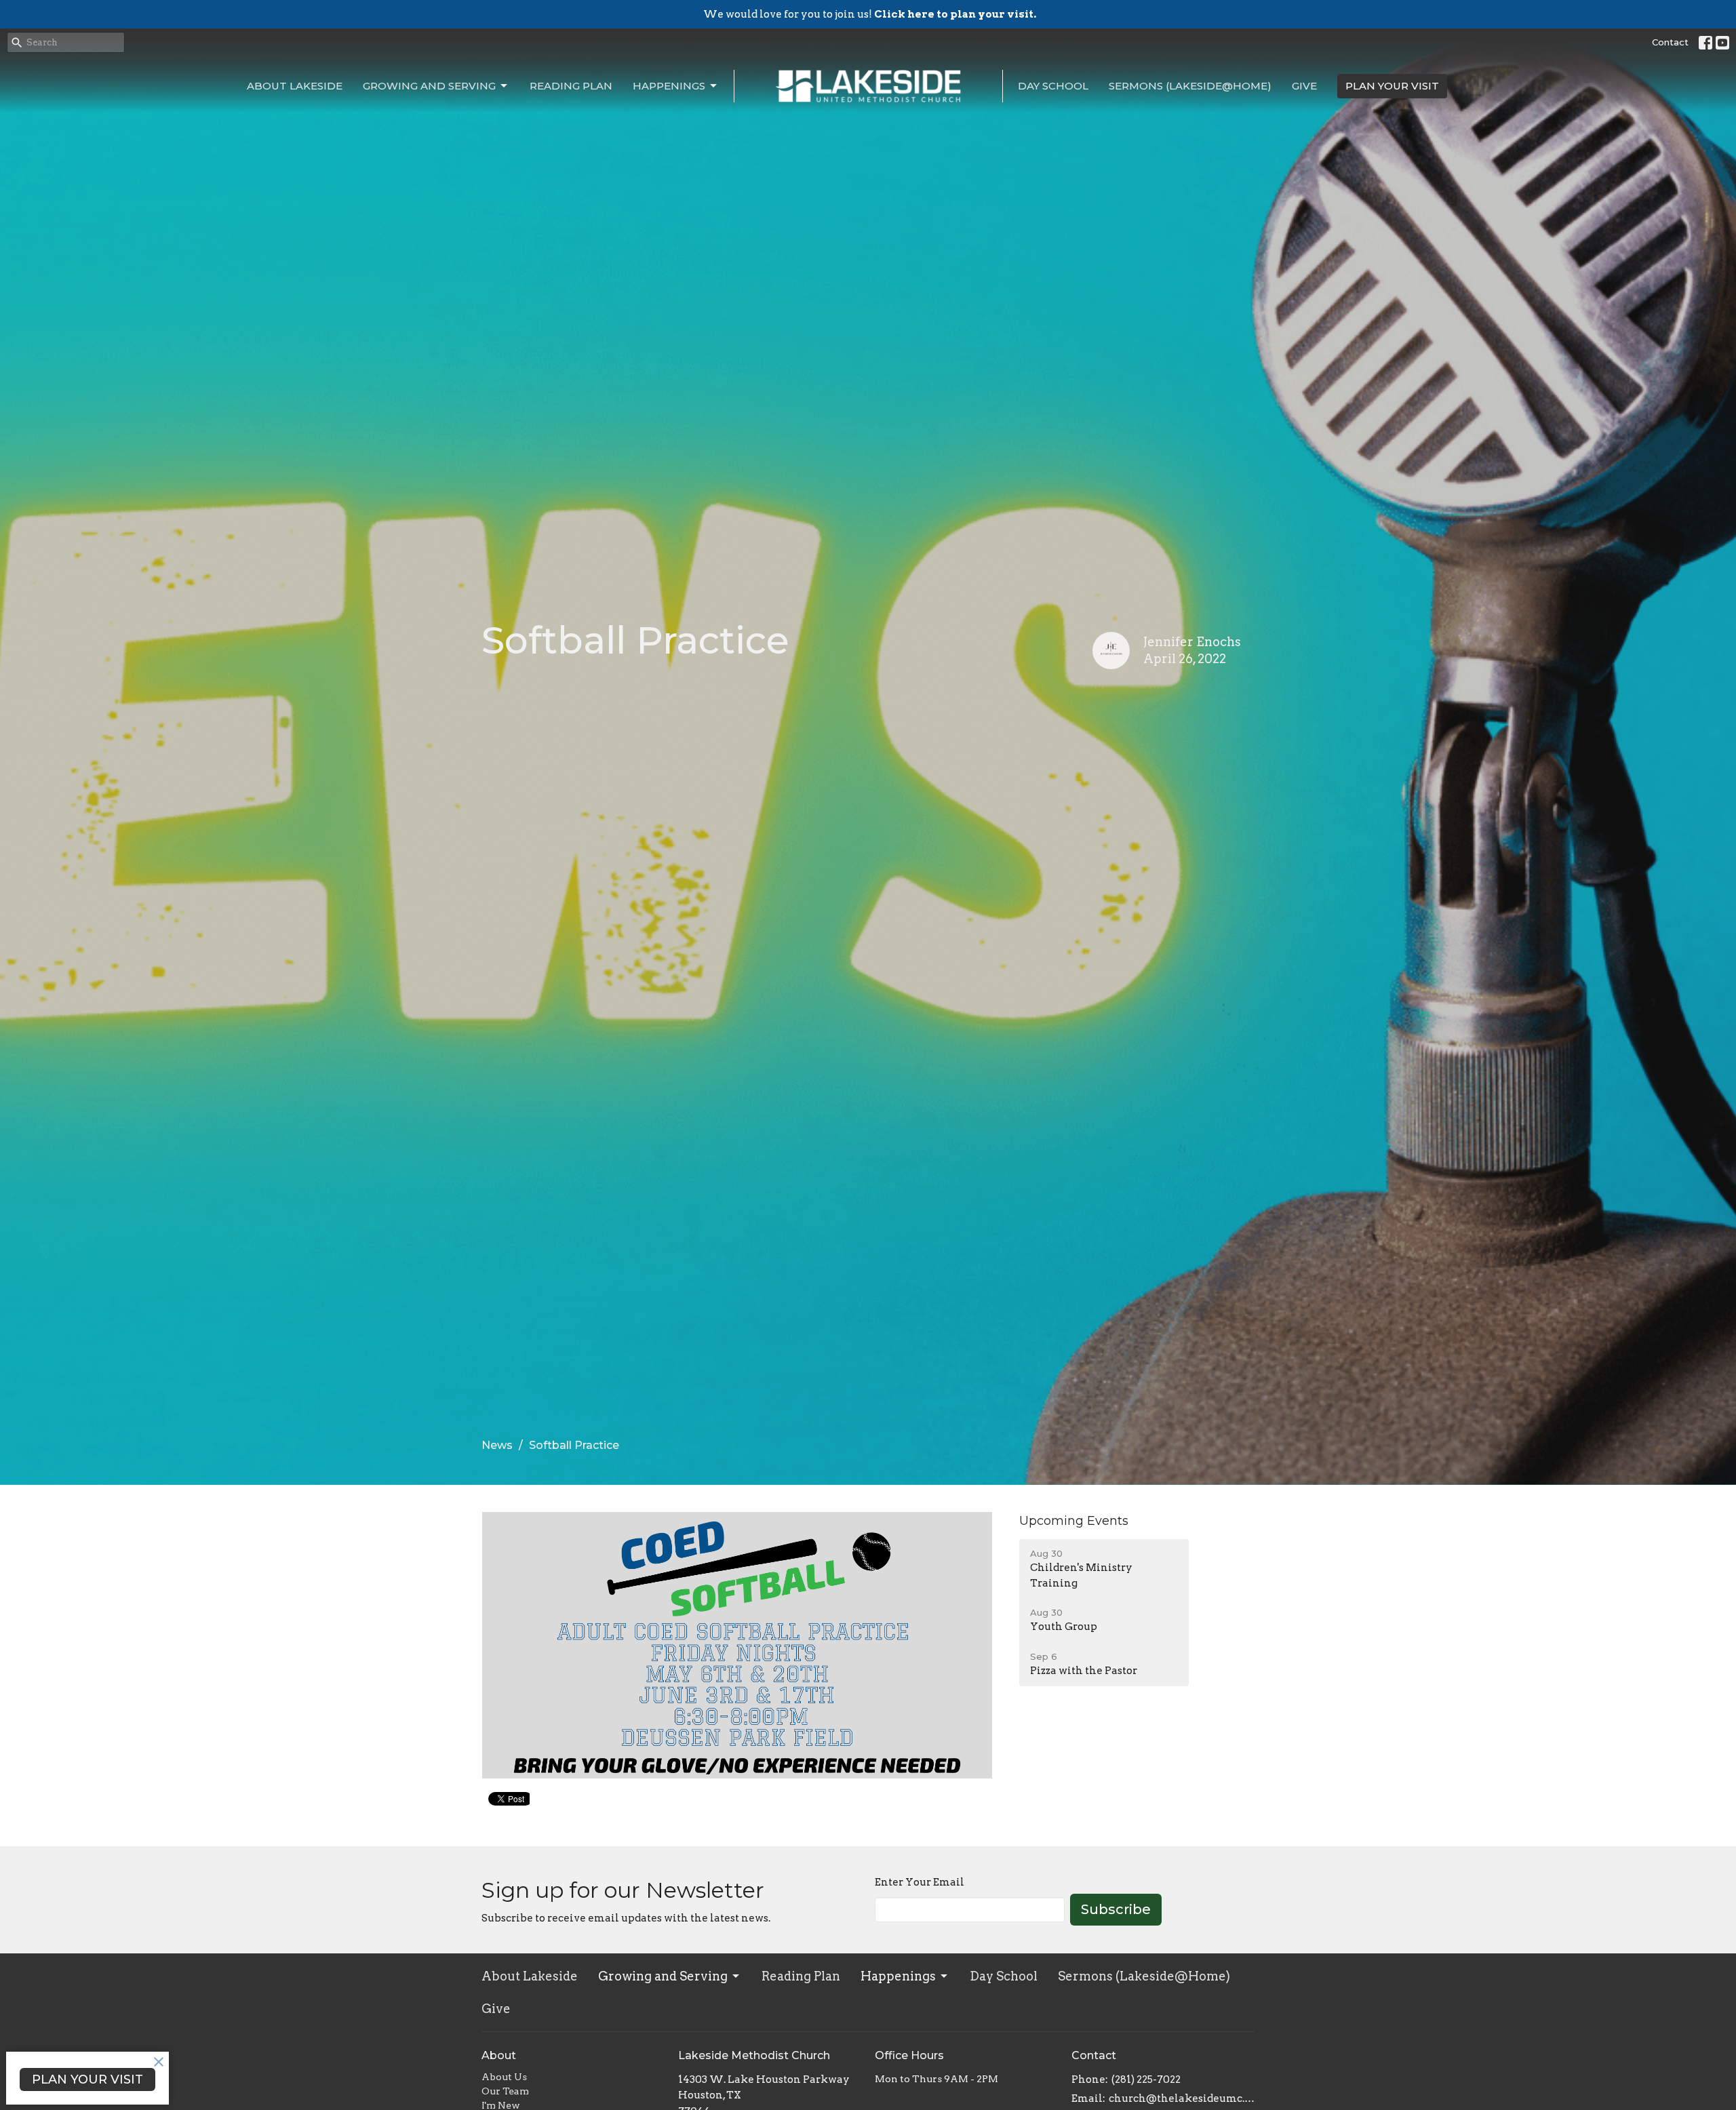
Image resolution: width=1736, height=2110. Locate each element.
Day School (1053, 86)
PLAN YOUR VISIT (1392, 86)
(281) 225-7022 (1146, 2079)
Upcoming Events (1074, 1521)
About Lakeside (295, 86)
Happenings (669, 86)
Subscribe (1116, 1909)
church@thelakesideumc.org (1182, 2098)
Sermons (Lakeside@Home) (1190, 86)
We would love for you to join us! (870, 14)
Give (1304, 86)
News (497, 1445)
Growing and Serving (429, 86)
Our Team (505, 2091)
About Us (504, 2077)
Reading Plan (571, 86)
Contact (1670, 42)
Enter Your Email (920, 1882)
